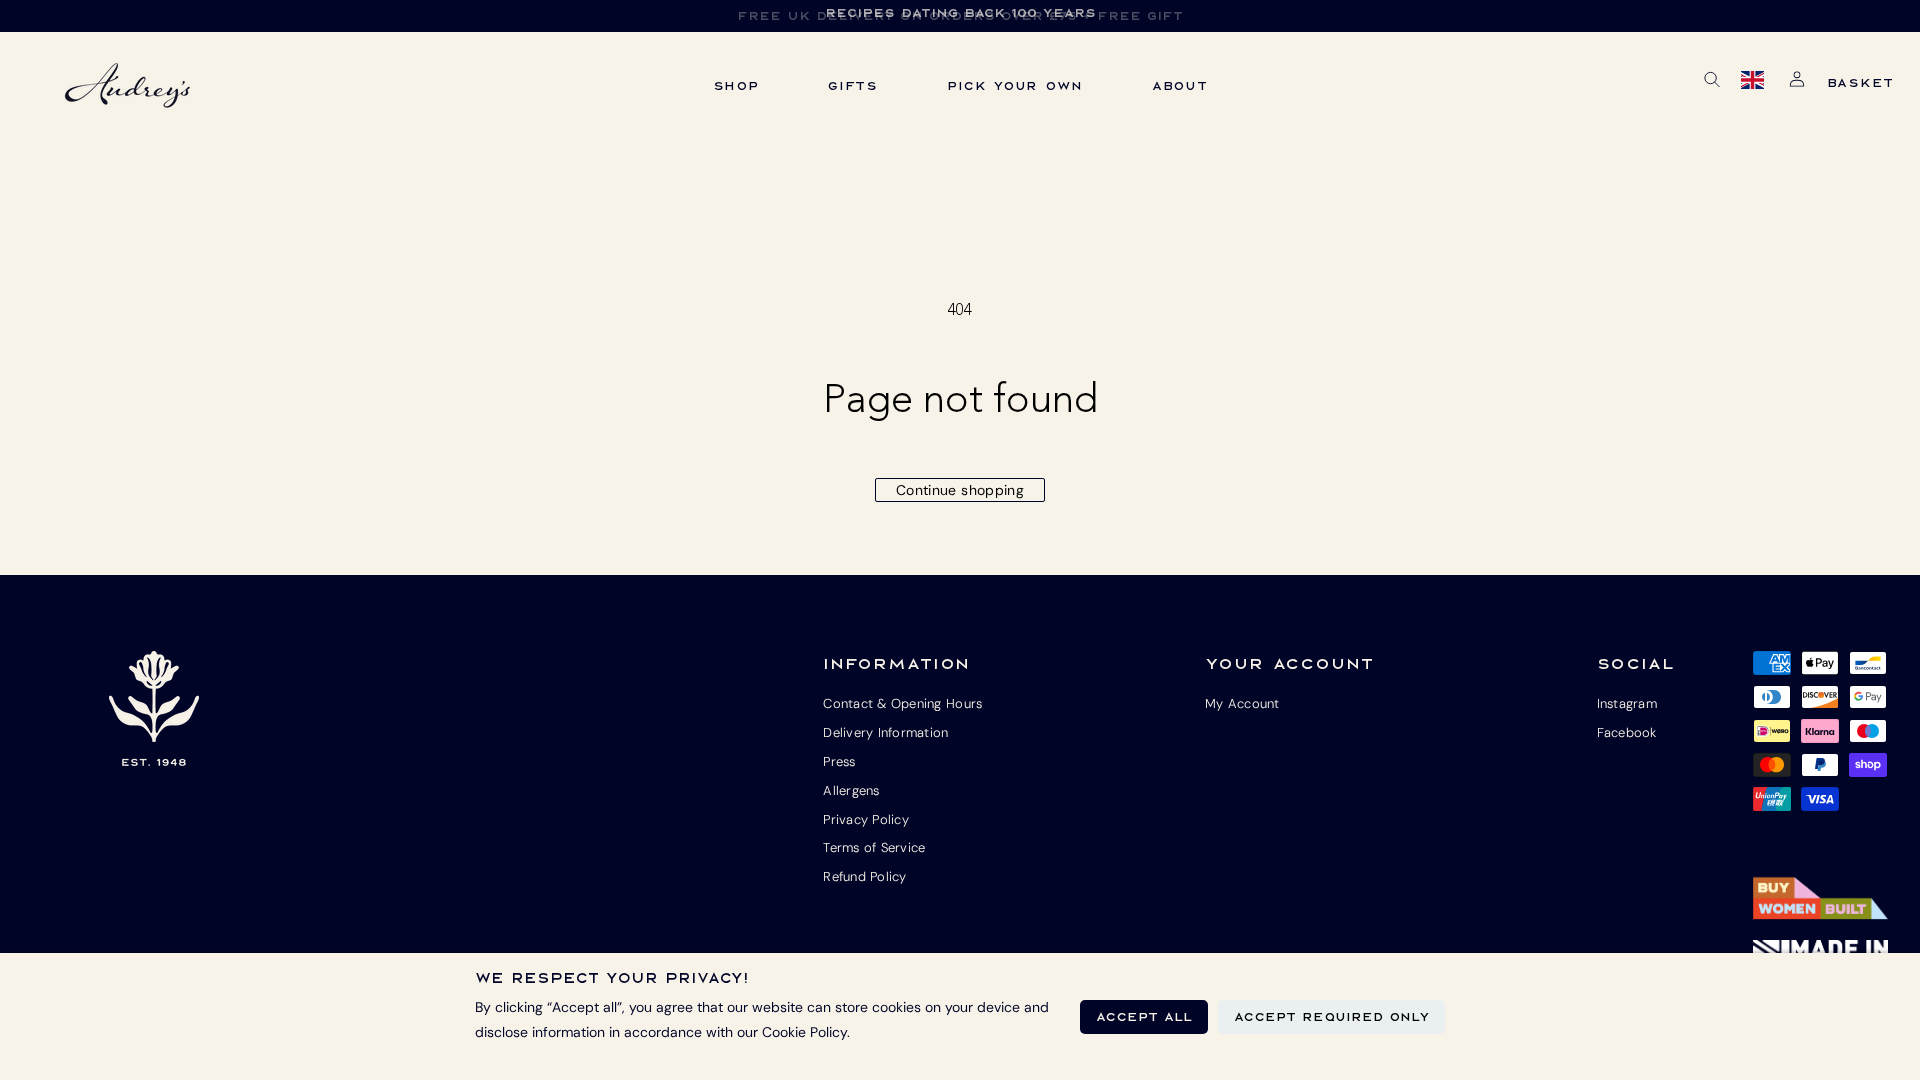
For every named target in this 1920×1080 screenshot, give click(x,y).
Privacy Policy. (813, 829)
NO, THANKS (773, 764)
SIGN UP (773, 702)
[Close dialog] (1313, 345)
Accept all (1144, 1017)
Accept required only (1331, 1017)
